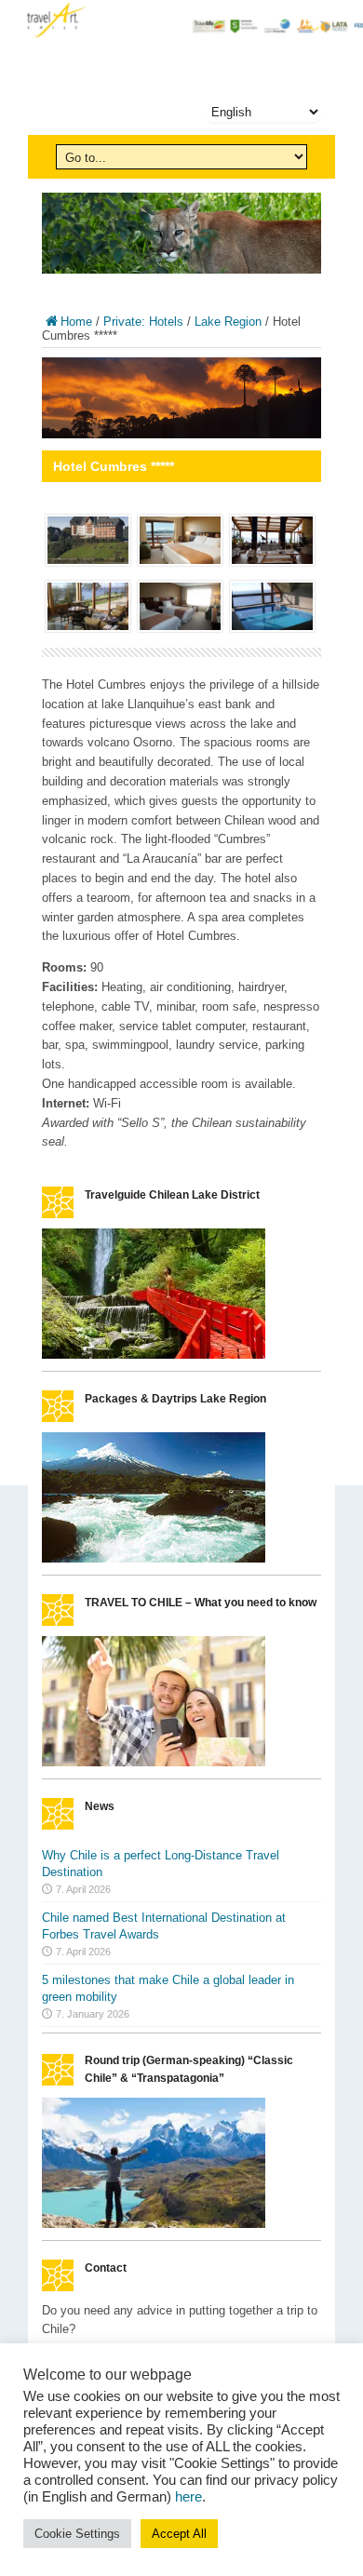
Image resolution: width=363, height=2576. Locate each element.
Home (76, 322)
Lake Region (228, 322)
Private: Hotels (143, 322)
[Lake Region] (154, 1558)
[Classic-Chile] (154, 2224)
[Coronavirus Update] (154, 1762)
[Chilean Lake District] (154, 1355)
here (188, 2497)
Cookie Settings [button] (77, 2534)
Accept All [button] (179, 2534)
